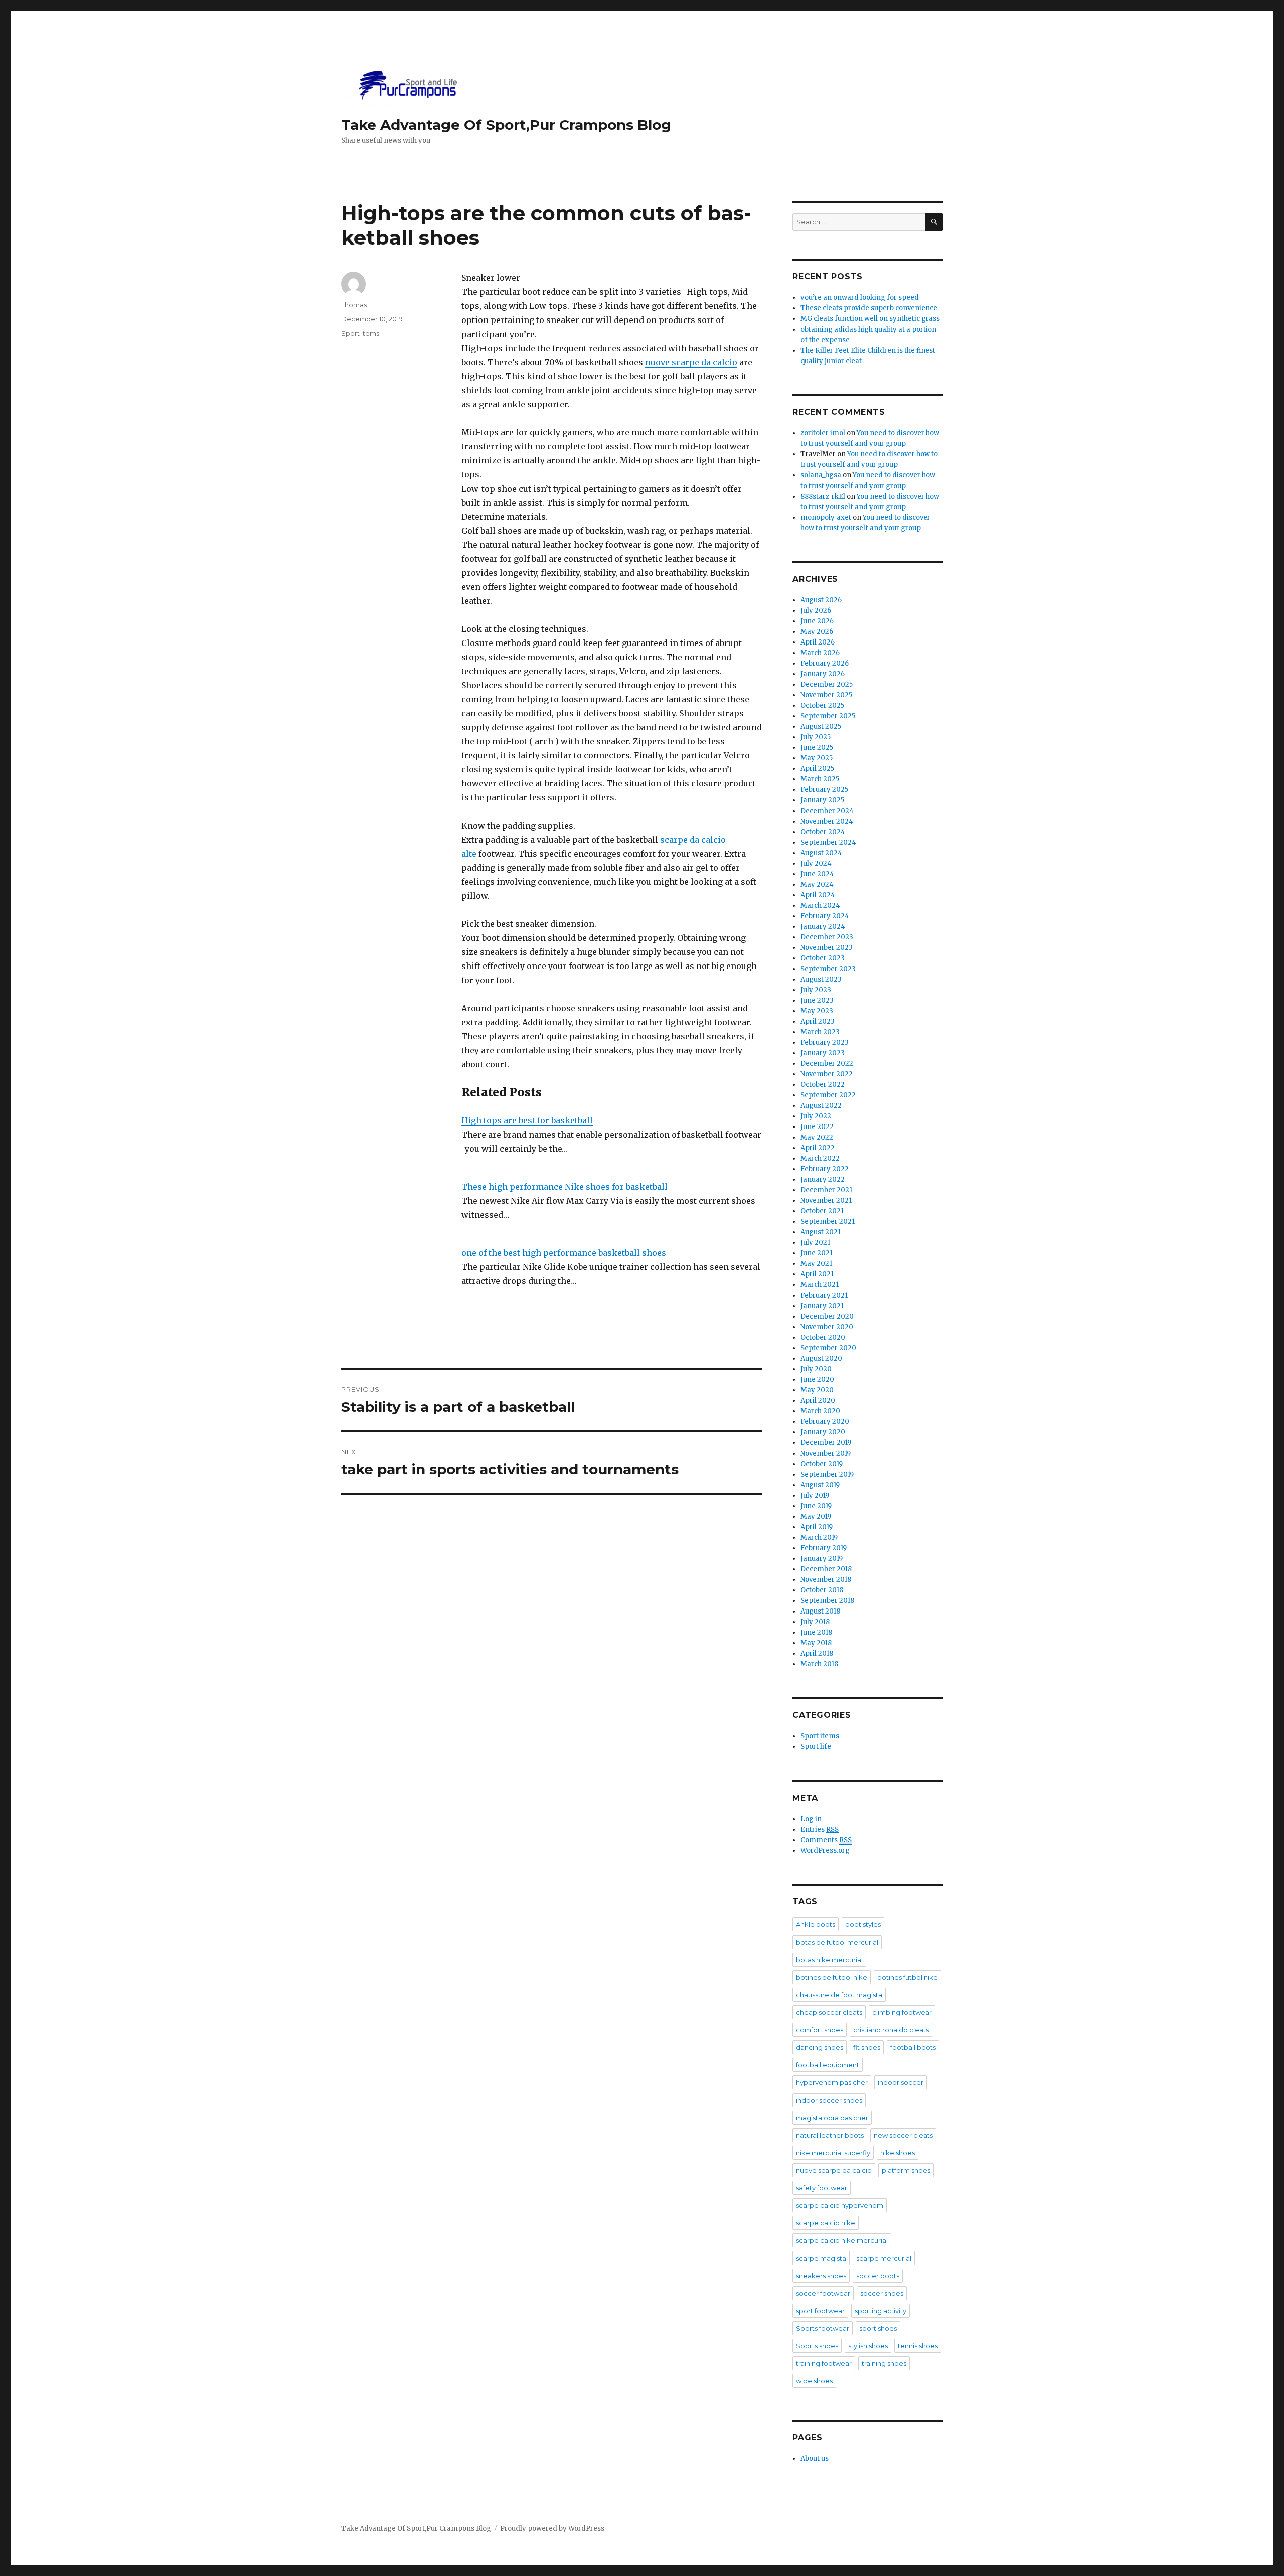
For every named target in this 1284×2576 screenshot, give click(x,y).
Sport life (816, 1747)
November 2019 (826, 1453)
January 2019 (822, 1559)
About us (815, 2458)
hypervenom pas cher (832, 2082)
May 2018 (816, 1643)
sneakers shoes (821, 2276)
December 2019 (826, 1443)
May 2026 (817, 632)
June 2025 (817, 748)
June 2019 (816, 1506)
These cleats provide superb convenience (869, 308)
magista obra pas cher (832, 2118)
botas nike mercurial (829, 1960)
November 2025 (826, 695)
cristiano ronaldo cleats (891, 2030)
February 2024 (825, 916)
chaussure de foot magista (839, 1995)
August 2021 (821, 1232)
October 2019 (822, 1464)
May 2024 (817, 884)
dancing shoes (820, 2047)
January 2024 (823, 927)
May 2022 (817, 1137)
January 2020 (823, 1432)
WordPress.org (825, 1850)
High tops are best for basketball (527, 1120)
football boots (913, 2047)
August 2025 (821, 727)
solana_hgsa (821, 475)
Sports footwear (823, 2328)
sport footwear (820, 2311)
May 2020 (817, 1390)
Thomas (354, 305)
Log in (811, 1819)
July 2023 (816, 990)
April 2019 (817, 1527)
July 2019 (815, 1495)
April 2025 (817, 769)
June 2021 (817, 1253)
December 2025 (827, 684)
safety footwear (822, 2188)
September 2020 (828, 1348)
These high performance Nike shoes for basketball (565, 1187)
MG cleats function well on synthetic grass (870, 319)
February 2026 (825, 663)
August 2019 (820, 1485)
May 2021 (816, 1264)
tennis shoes (918, 2346)
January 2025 (822, 800)
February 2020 (825, 1422)
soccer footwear (823, 2293)
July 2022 (816, 1116)
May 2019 (816, 1516)
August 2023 (821, 979)
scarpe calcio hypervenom (840, 2205)
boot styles (863, 1924)
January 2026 (823, 674)
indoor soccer (901, 2082)
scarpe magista (821, 2258)
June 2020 (817, 1380)
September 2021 (828, 1222)
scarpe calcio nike (826, 2223)
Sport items (360, 333)
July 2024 (816, 863)
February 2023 (825, 1042)
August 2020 (821, 1358)
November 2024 (827, 821)
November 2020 (827, 1327)
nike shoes (898, 2153)
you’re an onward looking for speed (860, 298)
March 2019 (819, 1538)
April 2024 (818, 895)
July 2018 (815, 1622)
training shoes (884, 2363)
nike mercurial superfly (833, 2153)
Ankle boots (816, 1924)
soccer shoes (882, 2293)
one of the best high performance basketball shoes (564, 1253)
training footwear (824, 2363)
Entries (820, 1829)
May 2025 (817, 758)
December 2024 (827, 811)
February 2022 (825, 1169)
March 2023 (820, 1032)
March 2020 (820, 1411)
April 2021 (817, 1274)
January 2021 (822, 1306)
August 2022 (821, 1106)
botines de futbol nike (832, 1977)
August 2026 (821, 600)
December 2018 (826, 1569)
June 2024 (817, 874)
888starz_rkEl (823, 496)
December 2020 (827, 1316)
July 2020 (816, 1369)
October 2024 (823, 832)
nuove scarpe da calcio (691, 362)
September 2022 (828, 1095)
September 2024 (828, 842)
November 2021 (826, 1200)
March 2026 (820, 653)
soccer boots (878, 2276)
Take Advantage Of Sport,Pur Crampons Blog (506, 125)
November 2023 (827, 948)
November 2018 (826, 1580)
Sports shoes (817, 2346)
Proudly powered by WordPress (552, 2529)
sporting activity (880, 2311)
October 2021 (822, 1211)
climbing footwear (902, 2012)
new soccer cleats (903, 2135)
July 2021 (815, 1243)
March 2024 (820, 906)
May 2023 (817, 1011)
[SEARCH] (934, 222)
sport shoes (878, 2328)
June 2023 (817, 1000)
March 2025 (820, 779)
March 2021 (820, 1285)
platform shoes (906, 2170)
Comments (826, 1840)
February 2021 (824, 1295)
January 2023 (823, 1053)
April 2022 (818, 1148)
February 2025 (824, 790)
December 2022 (827, 1064)
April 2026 (818, 642)
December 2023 (827, 937)
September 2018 (827, 1601)
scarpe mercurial (884, 2258)
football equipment (828, 2065)
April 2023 (818, 1021)
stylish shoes (868, 2346)
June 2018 (816, 1632)
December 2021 (826, 1190)
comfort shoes (820, 2030)
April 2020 (818, 1401)
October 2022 (823, 1085)
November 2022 (827, 1074)
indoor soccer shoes (829, 2100)
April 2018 (817, 1653)
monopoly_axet (826, 517)
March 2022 (820, 1158)
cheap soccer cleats (829, 2012)
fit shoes (867, 2047)
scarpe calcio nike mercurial (842, 2240)
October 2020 (823, 1337)
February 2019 (824, 1548)
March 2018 (819, 1664)
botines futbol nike (908, 1977)
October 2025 (822, 705)
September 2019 (827, 1474)
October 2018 (822, 1590)
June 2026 (817, 621)
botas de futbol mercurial (837, 1942)
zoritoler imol (823, 433)
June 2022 (817, 1127)
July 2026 (816, 611)
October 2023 (823, 958)
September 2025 (828, 716)
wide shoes (814, 2381)
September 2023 (828, 969)
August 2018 (820, 1611)
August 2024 (821, 853)
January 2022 (823, 1179)
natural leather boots (830, 2135)
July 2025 (816, 737)
